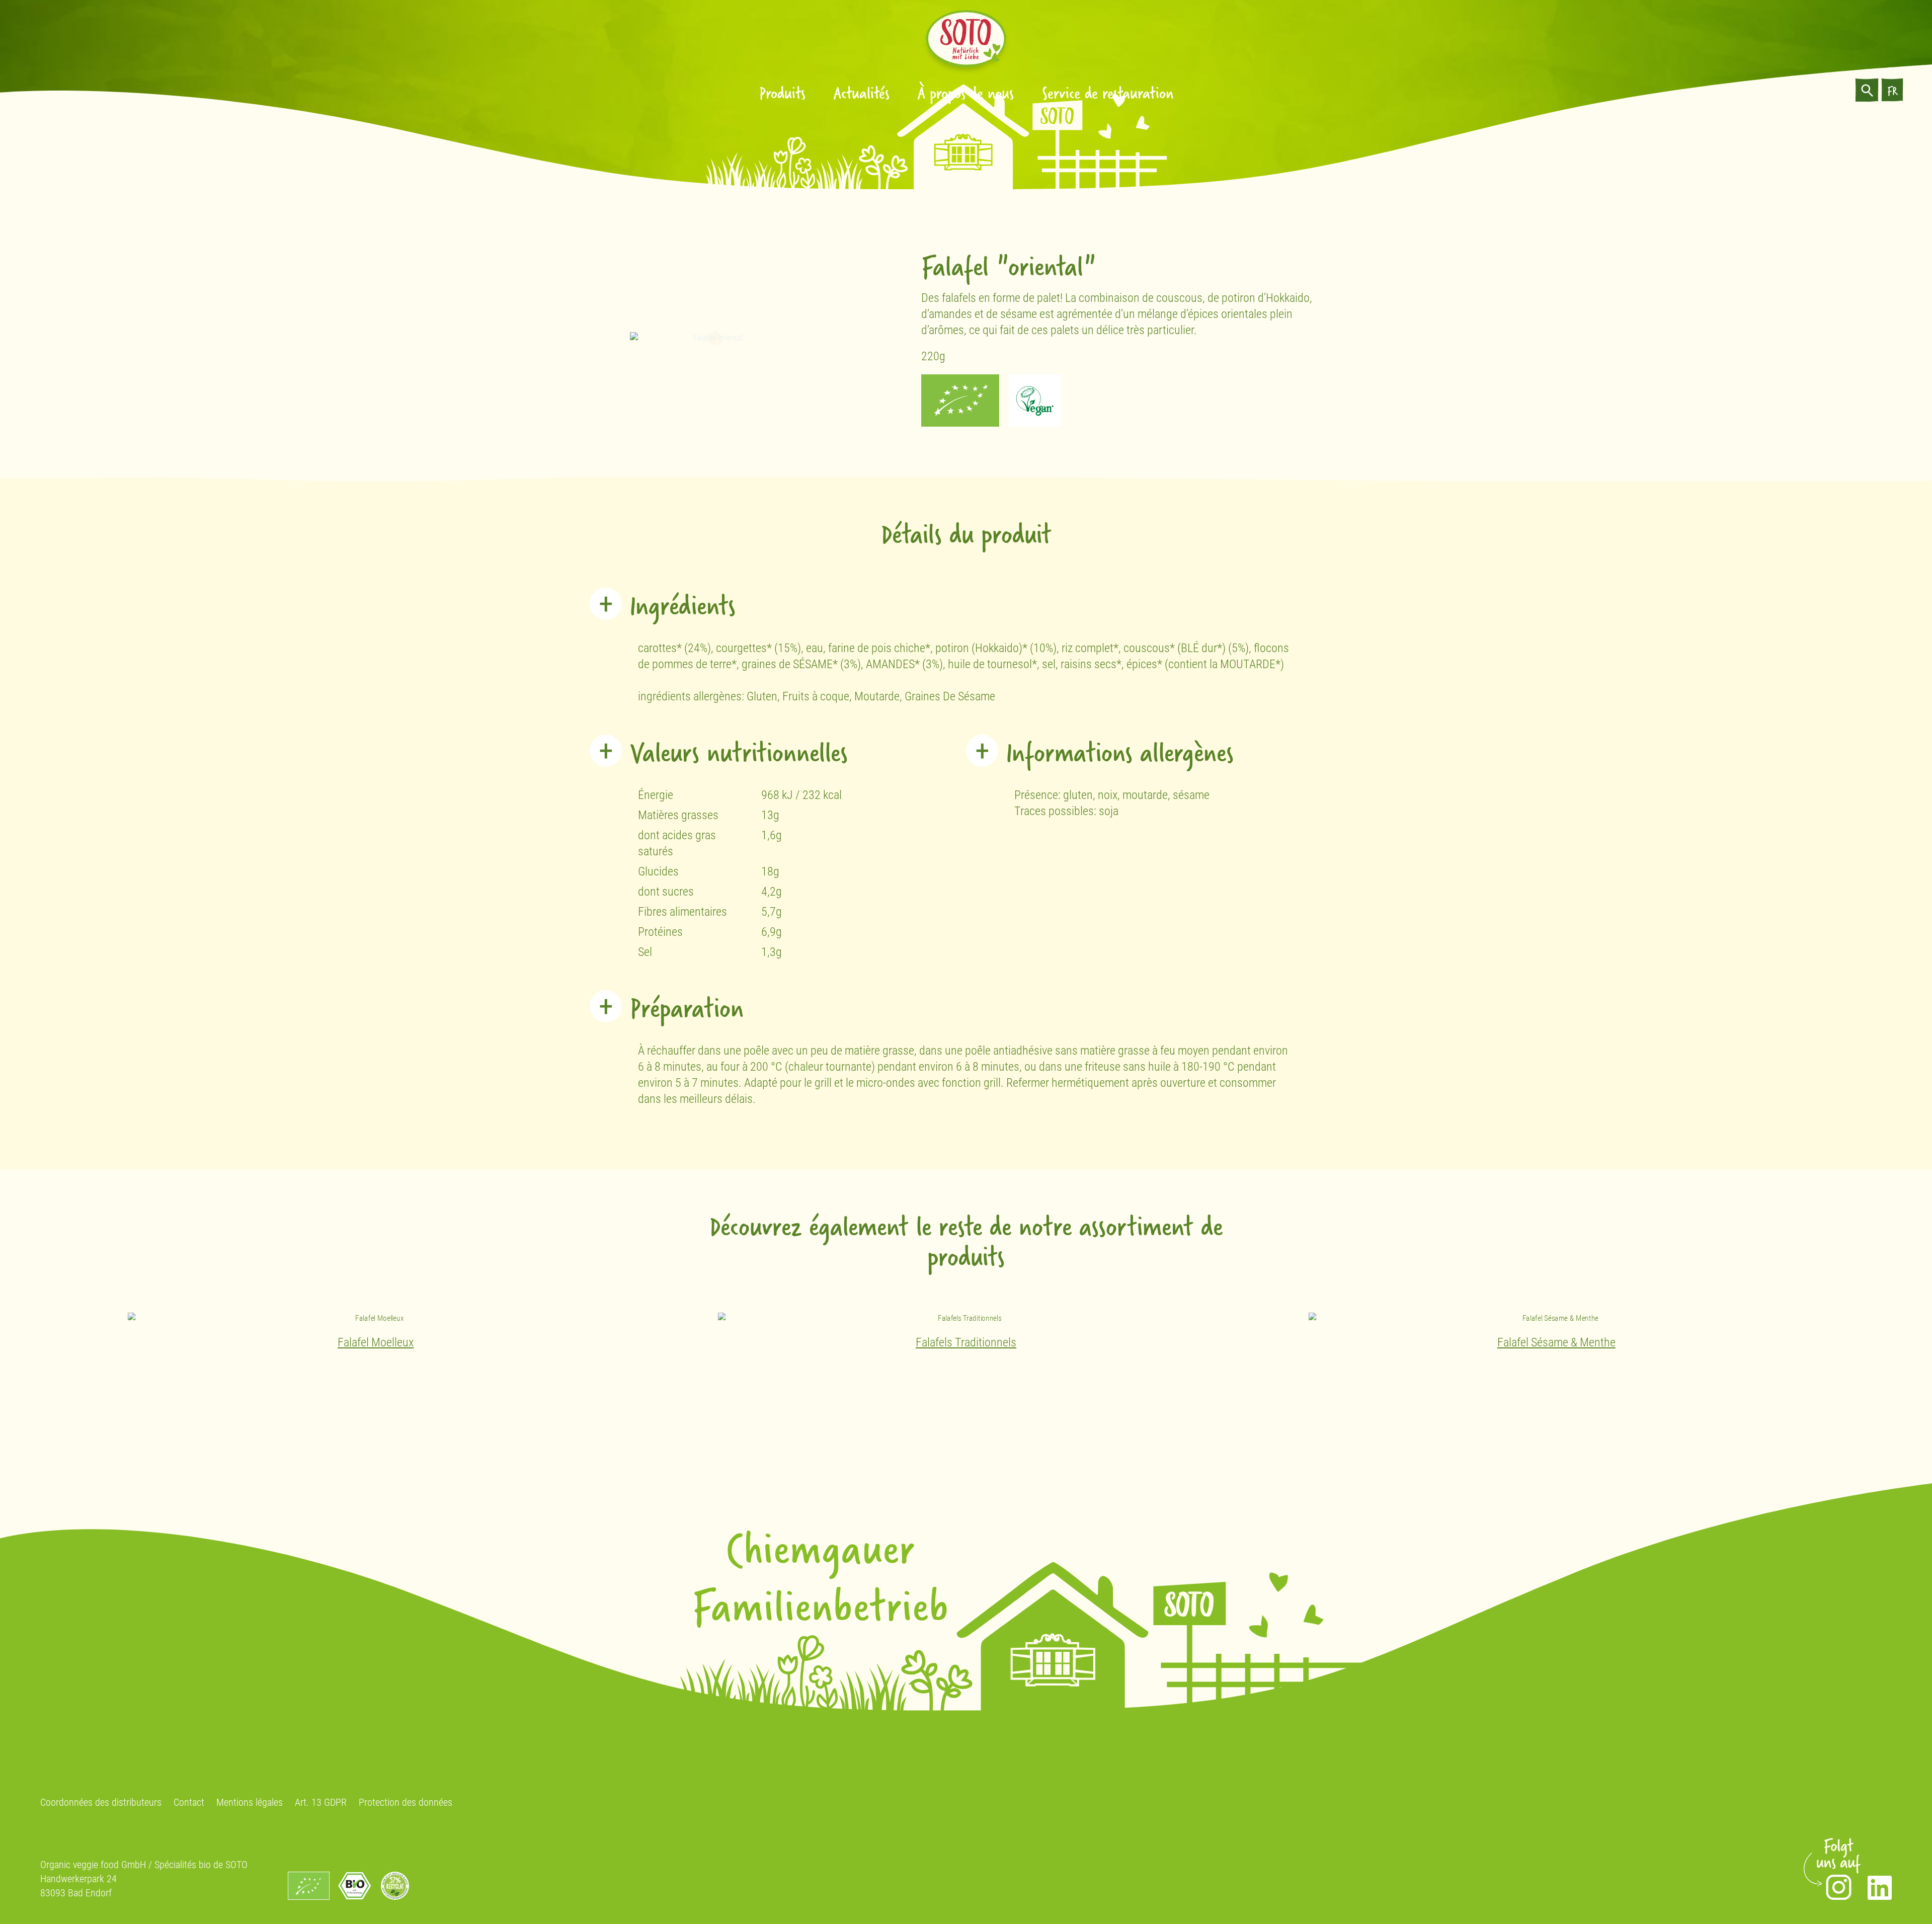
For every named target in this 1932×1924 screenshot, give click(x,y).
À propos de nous (966, 92)
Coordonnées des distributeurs (101, 1802)
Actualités (862, 92)
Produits (782, 92)
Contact (189, 1802)
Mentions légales (250, 1802)
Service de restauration (1108, 92)
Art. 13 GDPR (321, 1802)
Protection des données (406, 1802)
